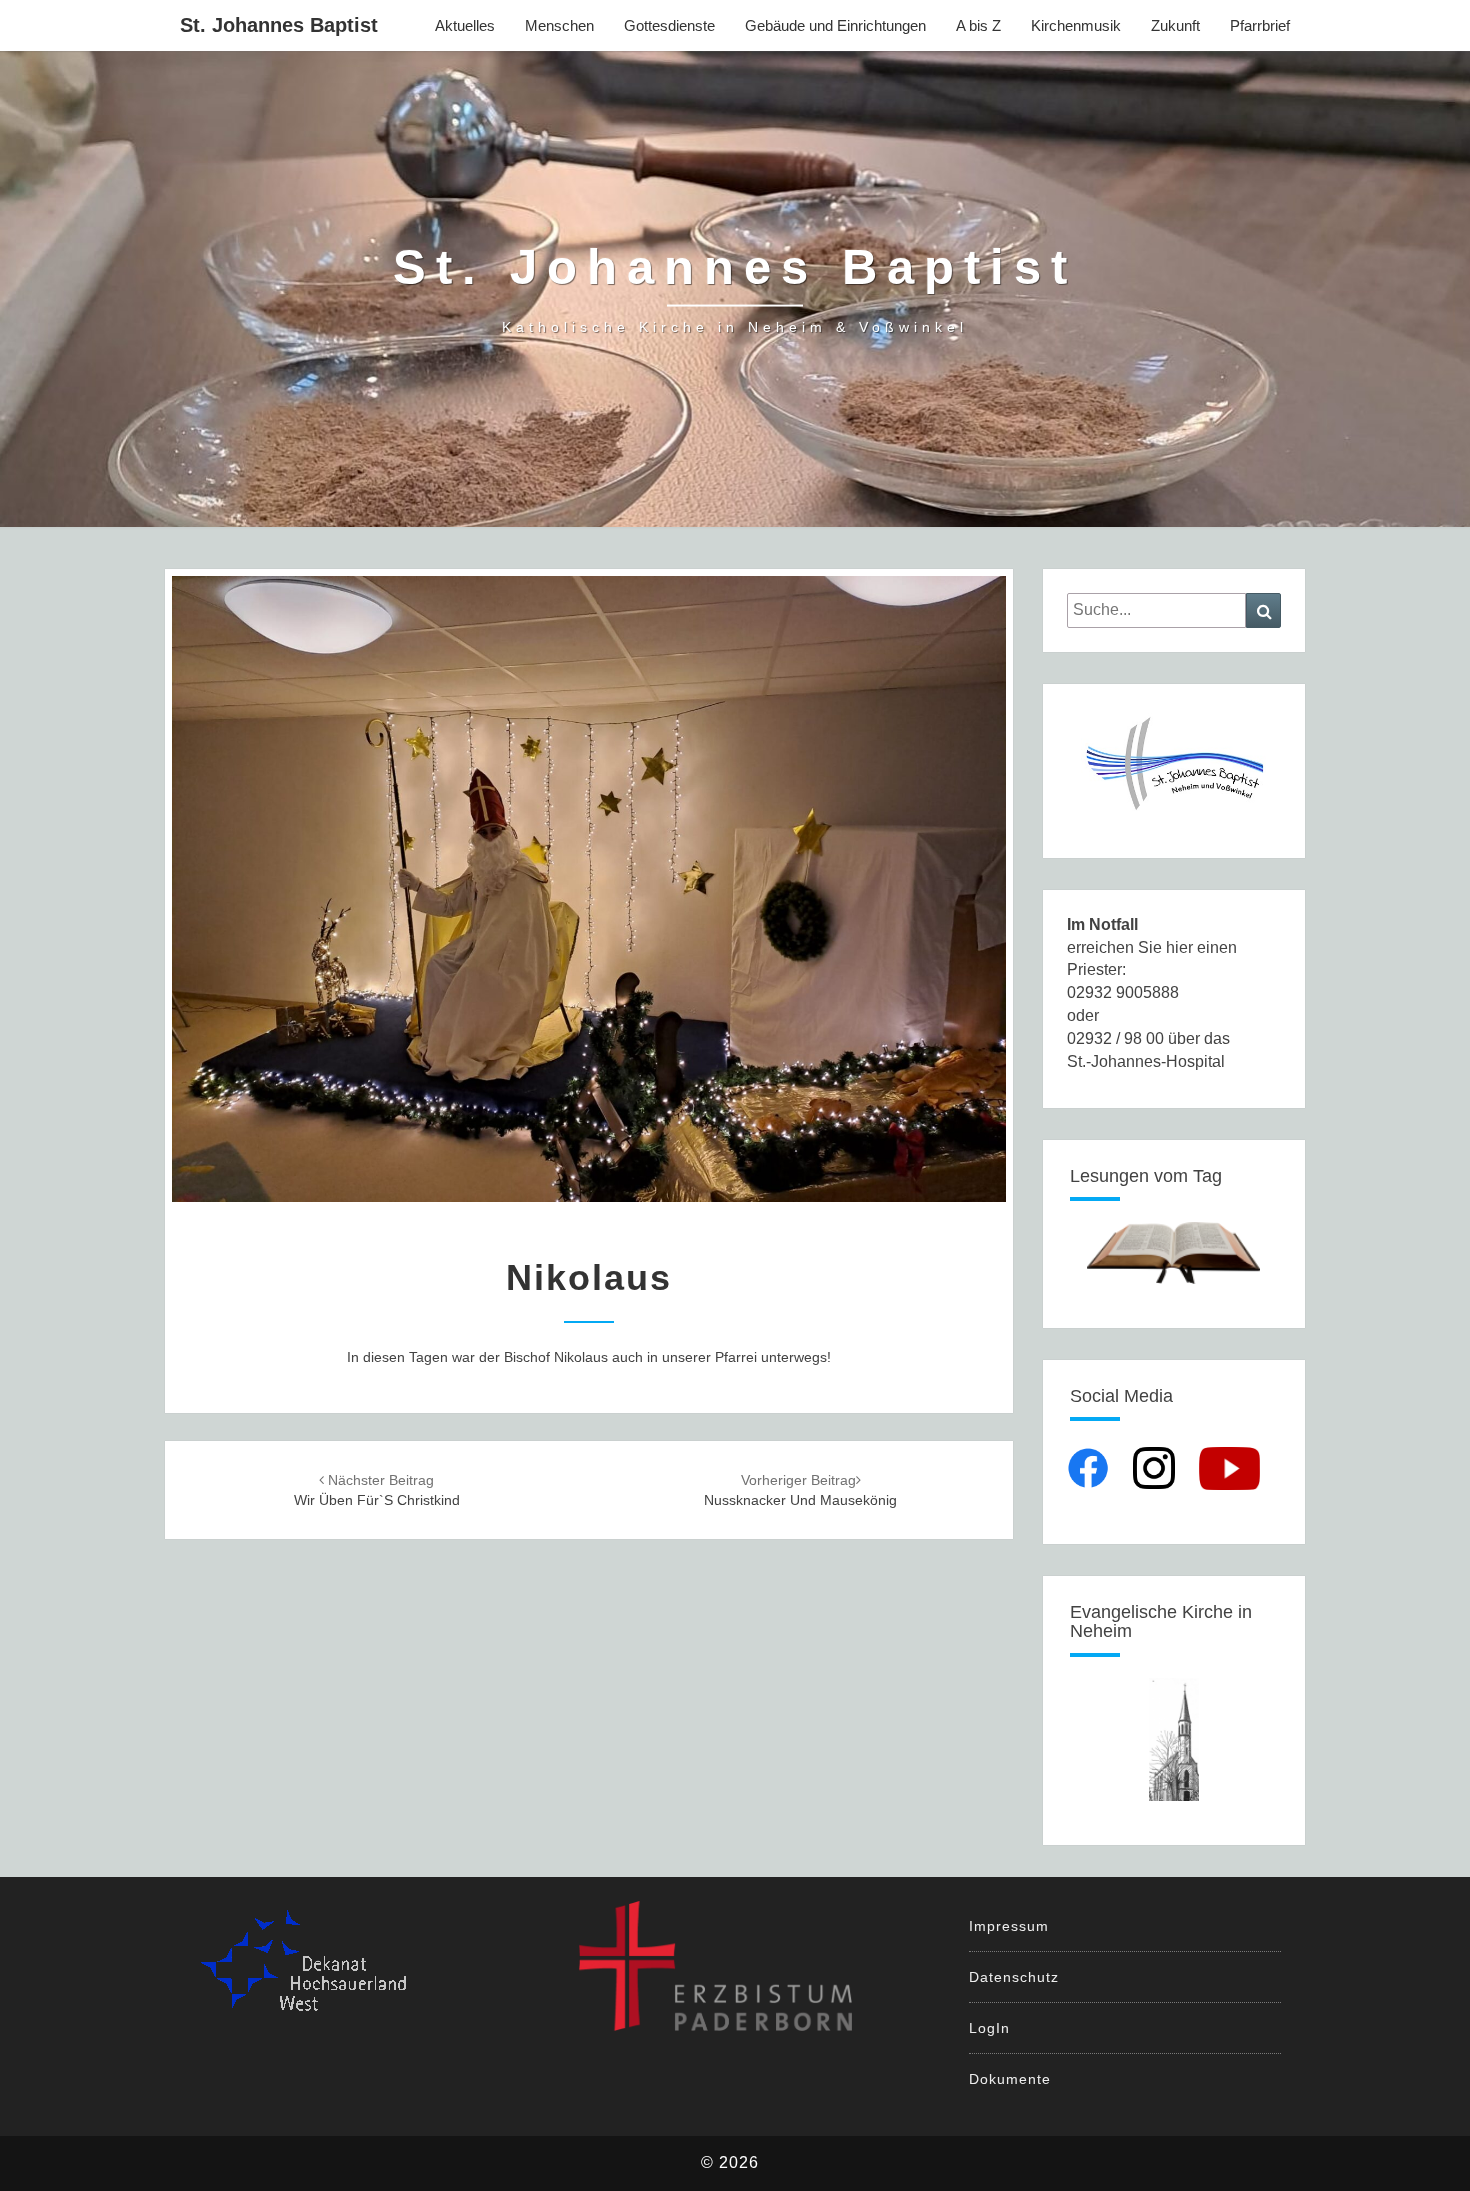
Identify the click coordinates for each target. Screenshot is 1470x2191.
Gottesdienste (669, 25)
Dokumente (1010, 2079)
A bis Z (978, 25)
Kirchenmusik (1076, 25)
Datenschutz (1014, 1977)
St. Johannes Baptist (279, 25)
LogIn (989, 2028)
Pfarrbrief (1260, 25)
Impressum (1009, 1926)
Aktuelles (465, 25)
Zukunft (1175, 25)
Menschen (559, 25)
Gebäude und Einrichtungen (835, 25)
